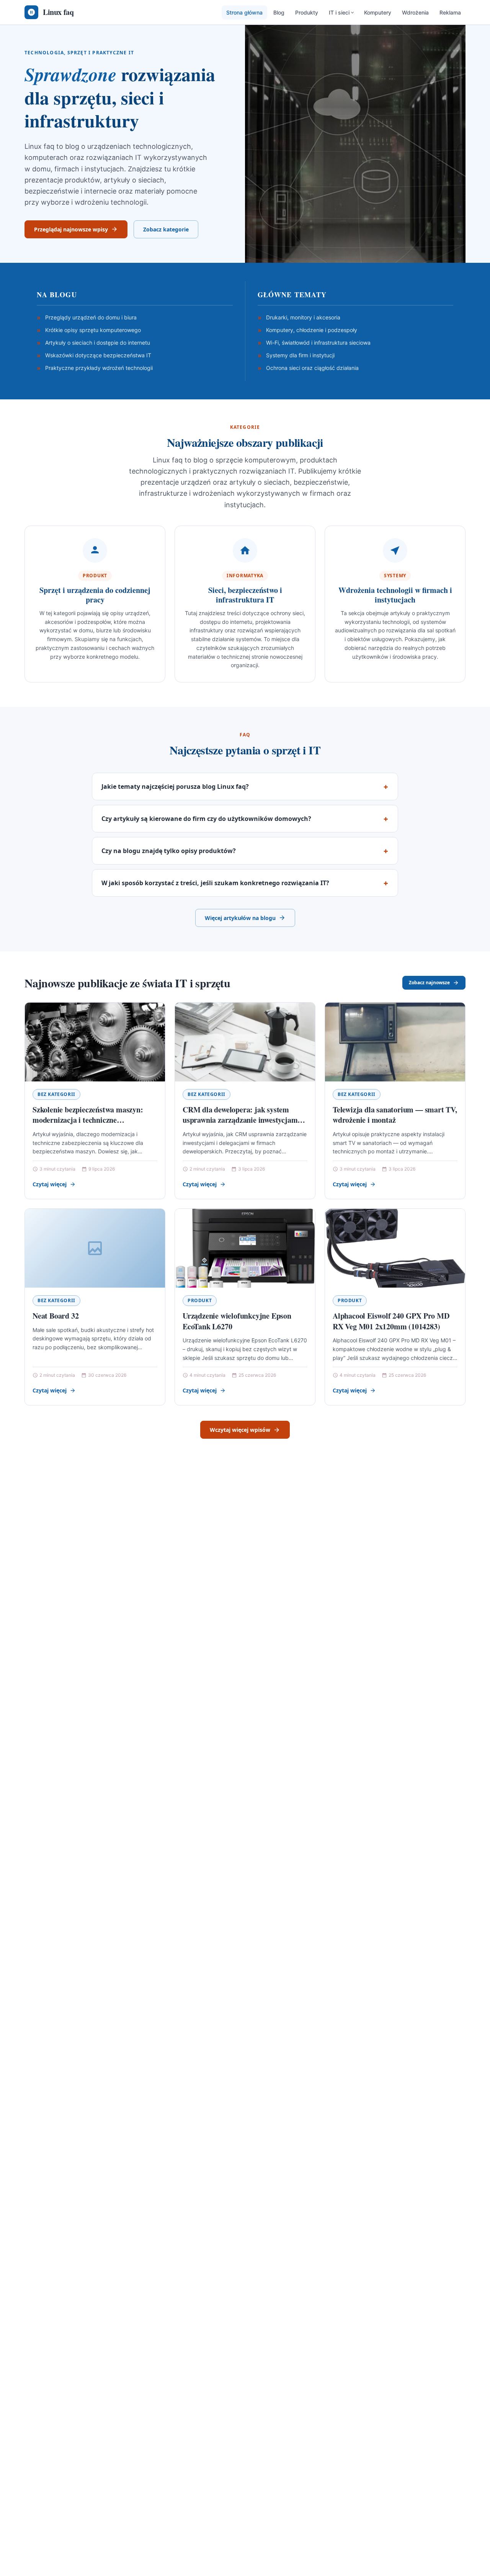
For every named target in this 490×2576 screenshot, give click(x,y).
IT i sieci (339, 12)
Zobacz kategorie (166, 229)
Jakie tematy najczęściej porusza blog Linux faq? (175, 786)
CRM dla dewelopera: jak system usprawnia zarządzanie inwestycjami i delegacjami (243, 1120)
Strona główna (244, 12)
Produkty (307, 12)
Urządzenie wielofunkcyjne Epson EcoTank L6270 (237, 1321)
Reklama (450, 12)
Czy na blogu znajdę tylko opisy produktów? (169, 851)
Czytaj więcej (50, 1184)
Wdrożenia (415, 12)
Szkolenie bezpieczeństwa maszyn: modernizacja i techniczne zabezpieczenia (88, 1120)
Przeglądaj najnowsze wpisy (71, 229)
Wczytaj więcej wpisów (240, 1430)
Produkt (200, 1300)
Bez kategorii (56, 1094)
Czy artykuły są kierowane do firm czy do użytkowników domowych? (206, 819)
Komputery (378, 12)
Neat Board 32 (56, 1316)
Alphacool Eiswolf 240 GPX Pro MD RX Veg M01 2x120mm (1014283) (391, 1321)
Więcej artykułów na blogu (240, 918)
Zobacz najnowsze (429, 983)
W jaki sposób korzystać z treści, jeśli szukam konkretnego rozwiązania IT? (215, 883)
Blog (279, 12)
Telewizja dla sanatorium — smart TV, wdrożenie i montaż (395, 1115)
